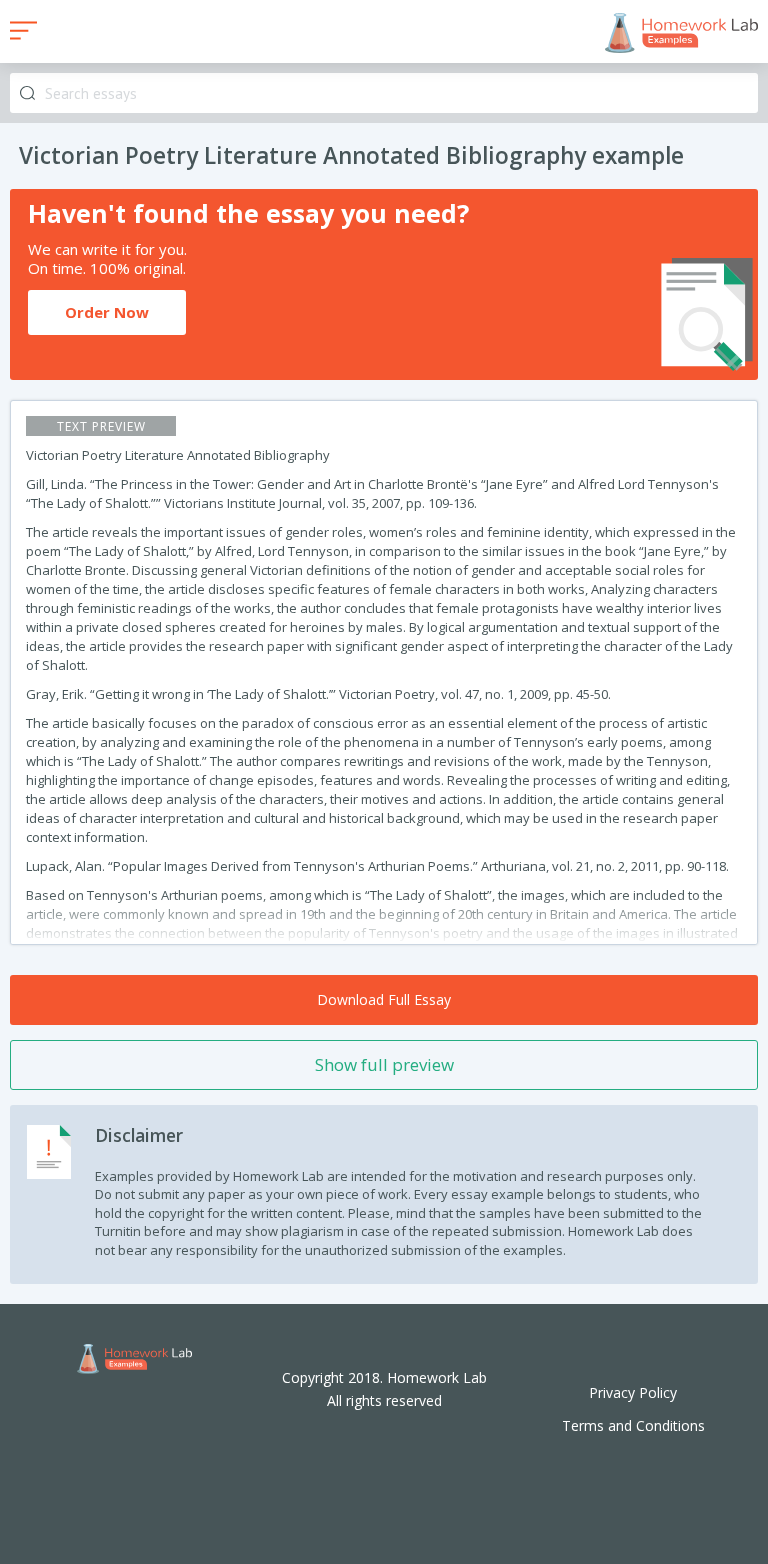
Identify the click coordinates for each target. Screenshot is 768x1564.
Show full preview (384, 1064)
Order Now (107, 312)
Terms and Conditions (633, 1425)
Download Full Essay (384, 999)
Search (27, 93)
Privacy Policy (633, 1392)
